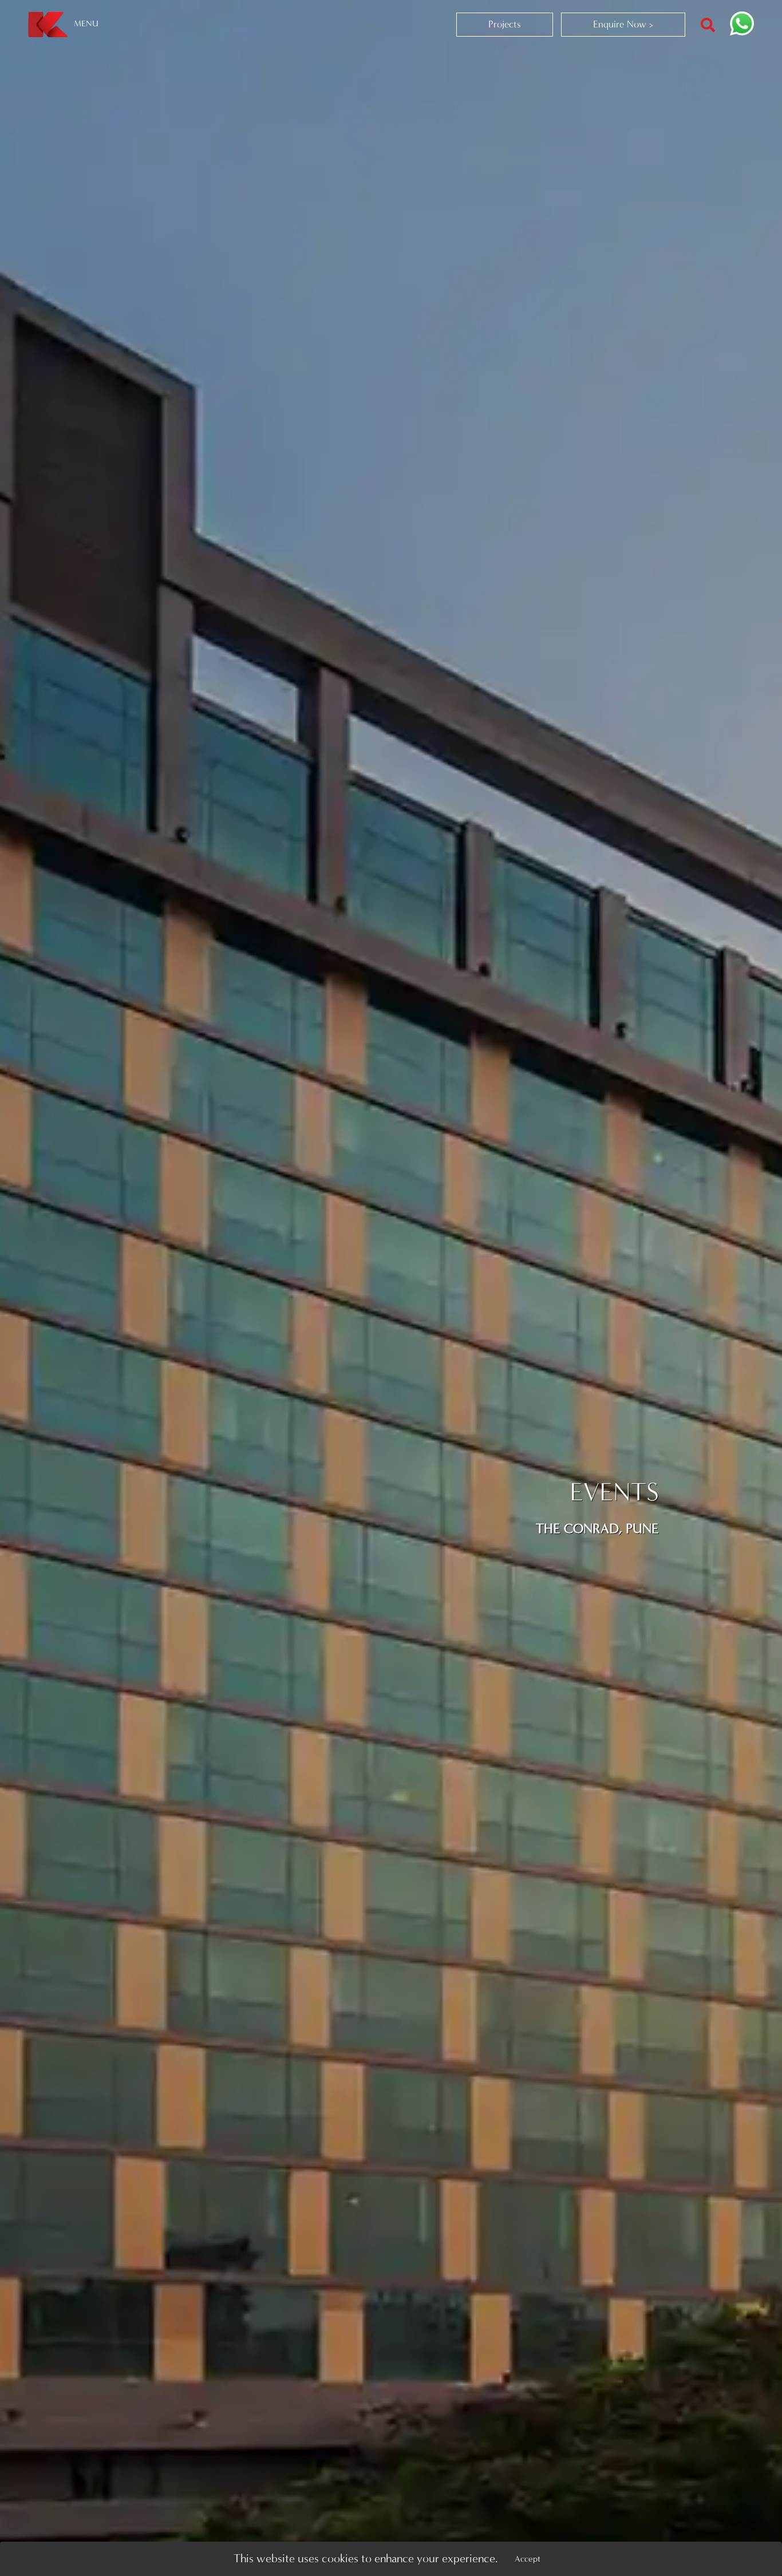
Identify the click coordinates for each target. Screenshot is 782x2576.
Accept (528, 2559)
